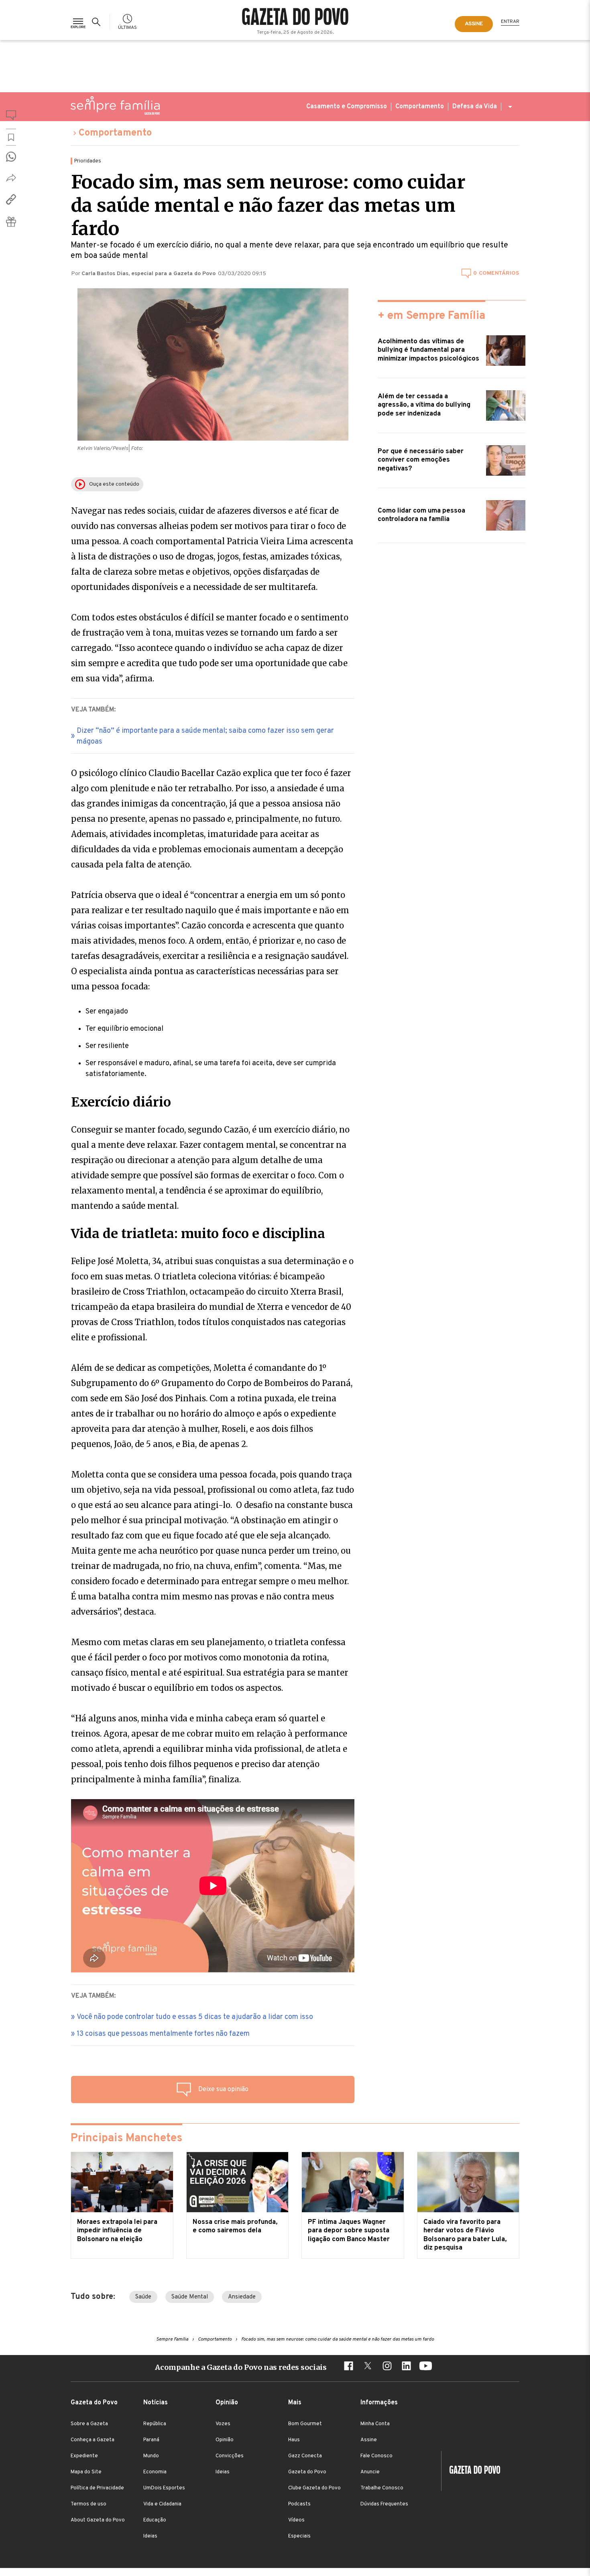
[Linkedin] (406, 2367)
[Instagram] (387, 2367)
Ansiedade (242, 2297)
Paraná (151, 2440)
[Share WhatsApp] (11, 157)
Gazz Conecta (305, 2456)
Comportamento (420, 107)
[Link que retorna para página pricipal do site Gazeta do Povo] (295, 18)
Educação (155, 2520)
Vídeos (296, 2520)
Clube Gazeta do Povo (314, 2488)
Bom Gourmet (305, 2424)
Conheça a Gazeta (93, 2440)
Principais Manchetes (126, 2138)
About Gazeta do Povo (98, 2520)
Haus (294, 2440)
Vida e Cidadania (162, 2504)
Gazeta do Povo (307, 2472)
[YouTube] (425, 2367)
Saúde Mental (190, 2297)
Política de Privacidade (97, 2488)
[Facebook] (348, 2367)
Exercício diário (121, 1102)
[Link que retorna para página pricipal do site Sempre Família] (115, 105)
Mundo (151, 2456)
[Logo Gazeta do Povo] (471, 2471)
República (155, 2424)
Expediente (84, 2456)
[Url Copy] (11, 199)
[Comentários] (11, 117)
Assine (369, 2440)
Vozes (223, 2424)
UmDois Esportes (164, 2488)
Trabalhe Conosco (382, 2488)
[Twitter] (368, 2367)
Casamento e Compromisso (347, 107)
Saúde (143, 2297)
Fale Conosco (376, 2456)
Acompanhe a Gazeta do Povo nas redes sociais (241, 2367)
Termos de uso (88, 2504)
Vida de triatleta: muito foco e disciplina (198, 1234)
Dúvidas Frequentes (384, 2504)
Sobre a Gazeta (89, 2424)
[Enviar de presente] (11, 222)
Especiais (299, 2536)
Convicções (230, 2456)
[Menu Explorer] (78, 22)
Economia (155, 2472)
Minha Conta (375, 2424)
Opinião (225, 2440)
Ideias (150, 2536)
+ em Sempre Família (431, 316)
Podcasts (299, 2504)
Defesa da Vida (475, 107)
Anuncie (370, 2472)
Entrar (510, 22)
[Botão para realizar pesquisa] (98, 22)
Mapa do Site (86, 2472)
